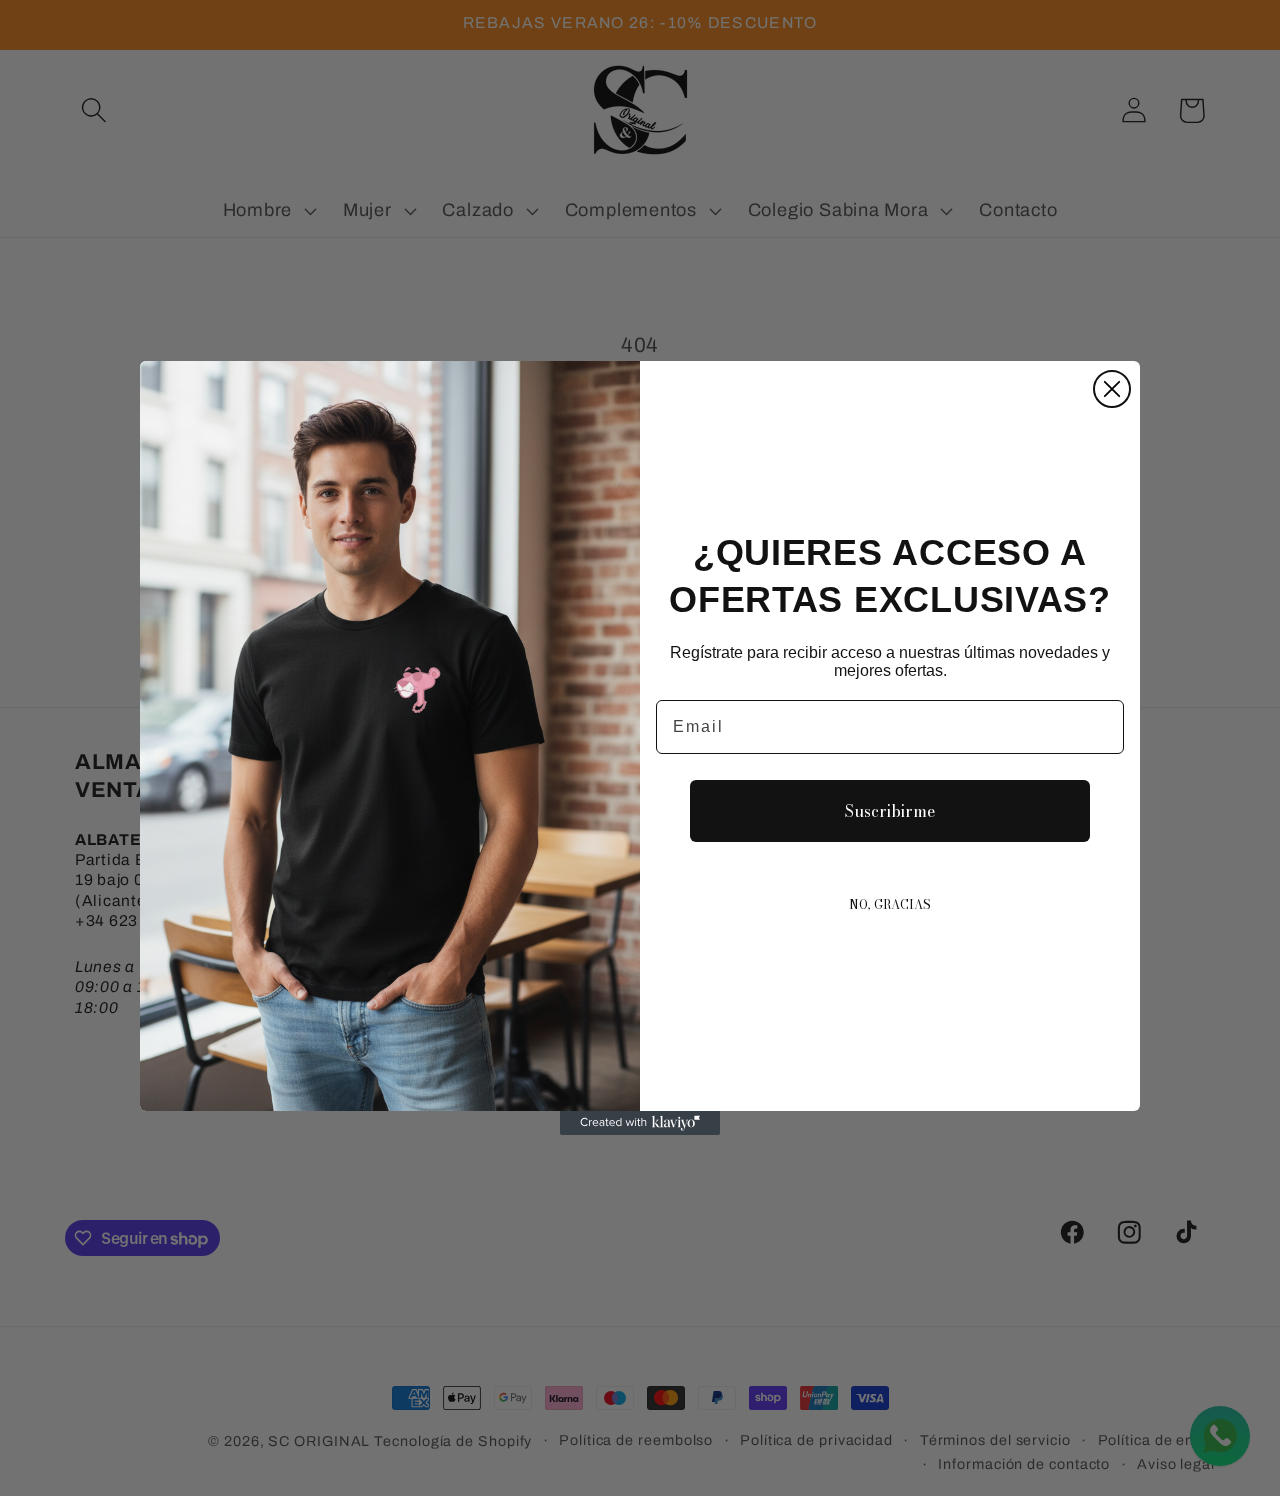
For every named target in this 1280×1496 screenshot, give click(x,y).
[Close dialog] (1112, 389)
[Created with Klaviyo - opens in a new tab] (640, 1123)
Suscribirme (890, 811)
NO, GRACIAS (890, 904)
